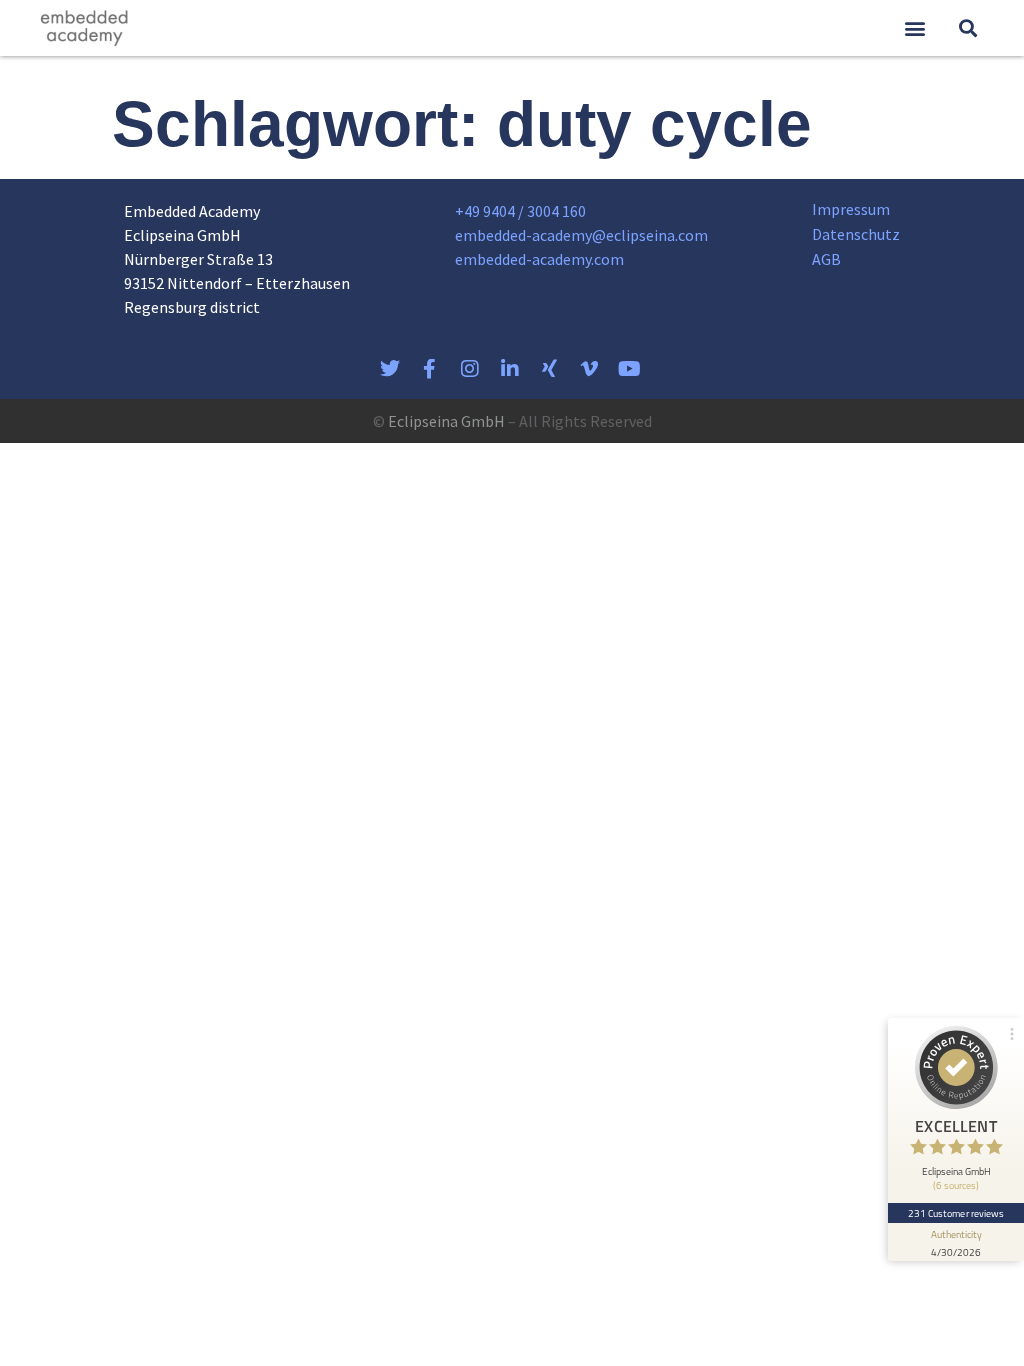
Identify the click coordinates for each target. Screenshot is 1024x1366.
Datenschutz (856, 234)
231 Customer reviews (956, 1213)
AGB (826, 259)
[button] (914, 28)
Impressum (851, 209)
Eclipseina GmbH (446, 421)
